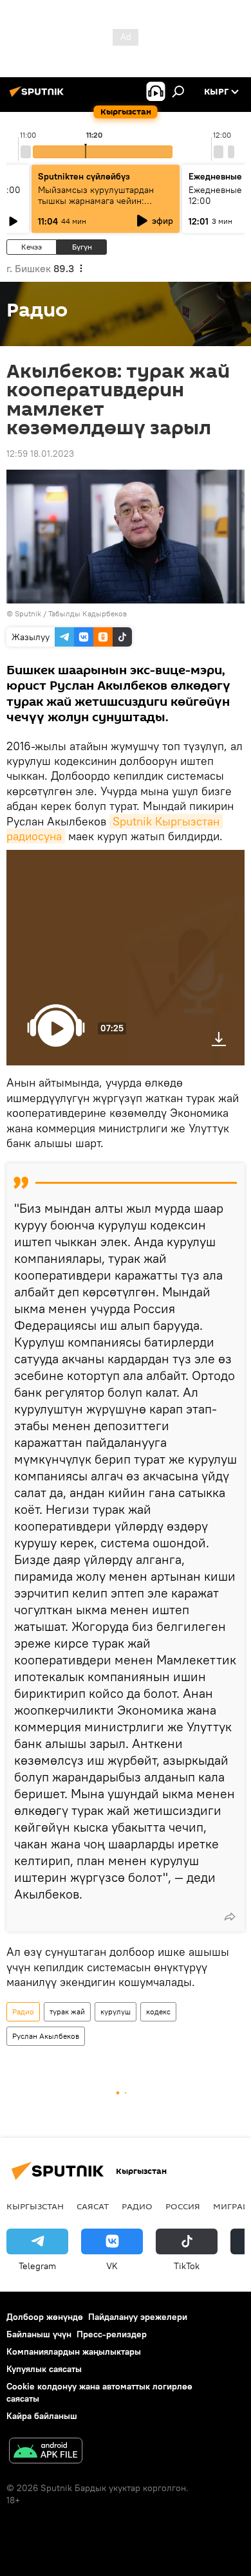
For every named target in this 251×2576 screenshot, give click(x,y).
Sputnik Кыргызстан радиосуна (115, 829)
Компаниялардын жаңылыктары (74, 2351)
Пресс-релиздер (112, 2334)
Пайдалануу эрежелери (138, 2317)
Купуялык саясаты (44, 2369)
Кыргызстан (35, 2206)
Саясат (93, 2206)
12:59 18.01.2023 (40, 454)
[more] (230, 1917)
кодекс (158, 2011)
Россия (183, 2206)
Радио (23, 2011)
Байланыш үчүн (39, 2334)
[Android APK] (46, 2452)
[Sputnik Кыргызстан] (39, 97)
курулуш (116, 2011)
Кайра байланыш (42, 2416)
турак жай (67, 2011)
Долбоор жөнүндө (45, 2317)
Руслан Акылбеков (46, 2036)
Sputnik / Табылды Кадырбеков (71, 613)
